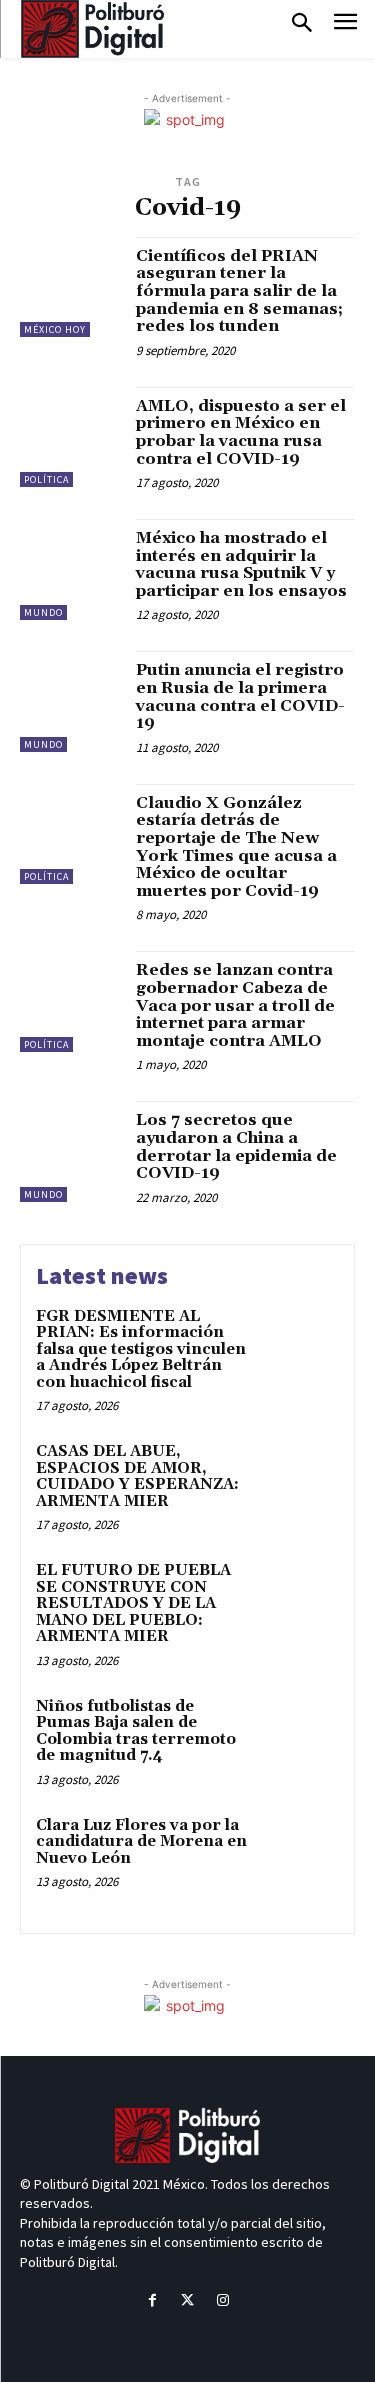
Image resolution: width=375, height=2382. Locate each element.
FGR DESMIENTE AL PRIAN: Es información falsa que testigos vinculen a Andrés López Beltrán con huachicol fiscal (141, 1349)
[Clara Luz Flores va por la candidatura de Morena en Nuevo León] (299, 1853)
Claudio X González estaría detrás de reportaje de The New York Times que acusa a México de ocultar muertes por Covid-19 (236, 847)
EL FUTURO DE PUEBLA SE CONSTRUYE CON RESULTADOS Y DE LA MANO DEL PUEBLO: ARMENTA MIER (133, 1603)
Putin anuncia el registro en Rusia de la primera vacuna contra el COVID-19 (240, 696)
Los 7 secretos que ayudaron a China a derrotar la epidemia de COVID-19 (236, 1146)
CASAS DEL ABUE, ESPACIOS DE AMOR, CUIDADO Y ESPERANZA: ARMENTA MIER (137, 1476)
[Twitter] (187, 2300)
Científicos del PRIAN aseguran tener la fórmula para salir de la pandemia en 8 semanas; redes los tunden (239, 291)
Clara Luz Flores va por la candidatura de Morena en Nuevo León (141, 1842)
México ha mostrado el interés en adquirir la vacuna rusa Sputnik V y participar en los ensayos (241, 564)
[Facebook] (152, 2300)
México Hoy (55, 329)
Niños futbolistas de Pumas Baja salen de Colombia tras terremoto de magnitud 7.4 (136, 1731)
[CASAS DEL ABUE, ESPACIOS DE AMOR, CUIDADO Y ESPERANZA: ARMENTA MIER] (299, 1479)
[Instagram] (222, 2300)
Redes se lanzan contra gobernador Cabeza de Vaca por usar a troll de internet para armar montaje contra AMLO (235, 1005)
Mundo (43, 612)
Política (46, 479)
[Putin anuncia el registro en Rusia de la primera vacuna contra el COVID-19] (70, 701)
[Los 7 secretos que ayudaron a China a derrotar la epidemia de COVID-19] (70, 1151)
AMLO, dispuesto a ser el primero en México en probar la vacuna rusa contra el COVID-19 (241, 432)
